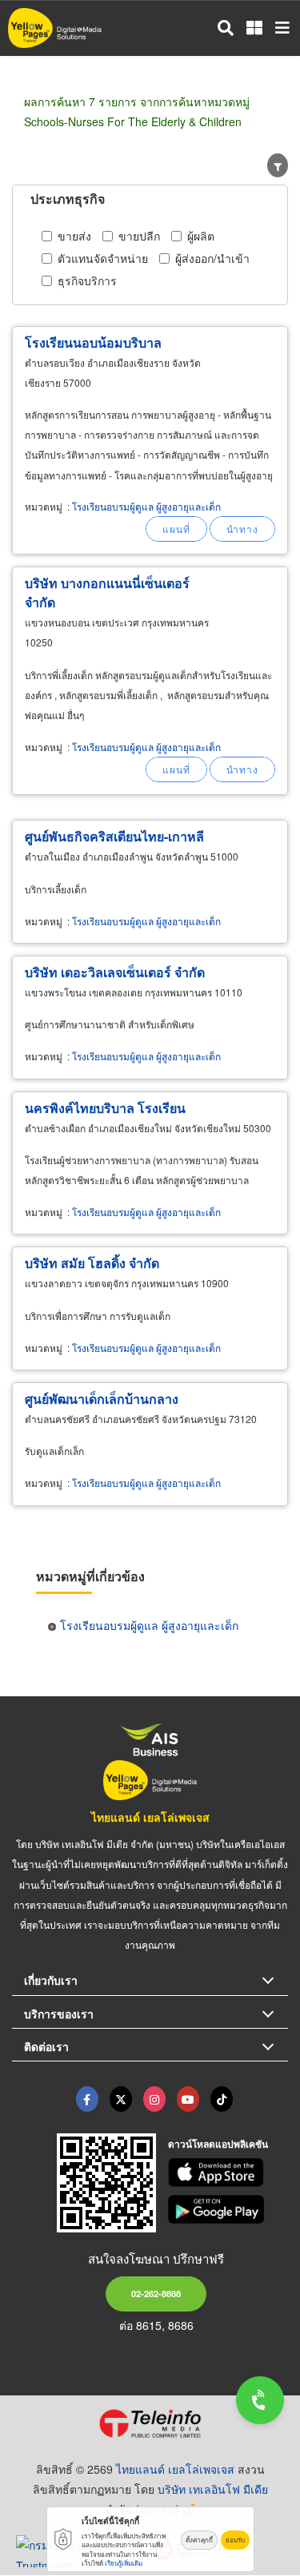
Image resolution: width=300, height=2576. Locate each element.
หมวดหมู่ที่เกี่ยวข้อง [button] (90, 1576)
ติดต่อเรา (46, 2046)
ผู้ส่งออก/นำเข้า (212, 258)
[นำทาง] (242, 529)
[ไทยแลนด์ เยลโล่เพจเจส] (121, 2099)
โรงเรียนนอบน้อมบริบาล (93, 342)
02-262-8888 (156, 2293)
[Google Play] (228, 2209)
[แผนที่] (176, 529)
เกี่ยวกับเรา (51, 1980)
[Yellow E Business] (87, 2099)
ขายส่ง (74, 236)
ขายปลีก (139, 236)
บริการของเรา (59, 2013)
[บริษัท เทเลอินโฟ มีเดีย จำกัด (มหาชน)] (150, 2423)
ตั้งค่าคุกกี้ (199, 2540)
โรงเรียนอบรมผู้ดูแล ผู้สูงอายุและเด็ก (146, 506)
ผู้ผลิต (201, 236)
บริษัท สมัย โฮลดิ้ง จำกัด (92, 1263)
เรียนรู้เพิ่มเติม (124, 2563)
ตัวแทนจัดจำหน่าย (103, 258)
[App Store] (228, 2173)
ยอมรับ (235, 2540)
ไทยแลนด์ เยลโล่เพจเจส (150, 1817)
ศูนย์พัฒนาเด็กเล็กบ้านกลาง (102, 1399)
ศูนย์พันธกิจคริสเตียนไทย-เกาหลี (114, 836)
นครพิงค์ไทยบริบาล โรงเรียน (105, 1108)
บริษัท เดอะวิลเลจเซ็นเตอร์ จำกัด (115, 972)
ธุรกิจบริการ (87, 280)
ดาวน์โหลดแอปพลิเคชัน (218, 2144)
